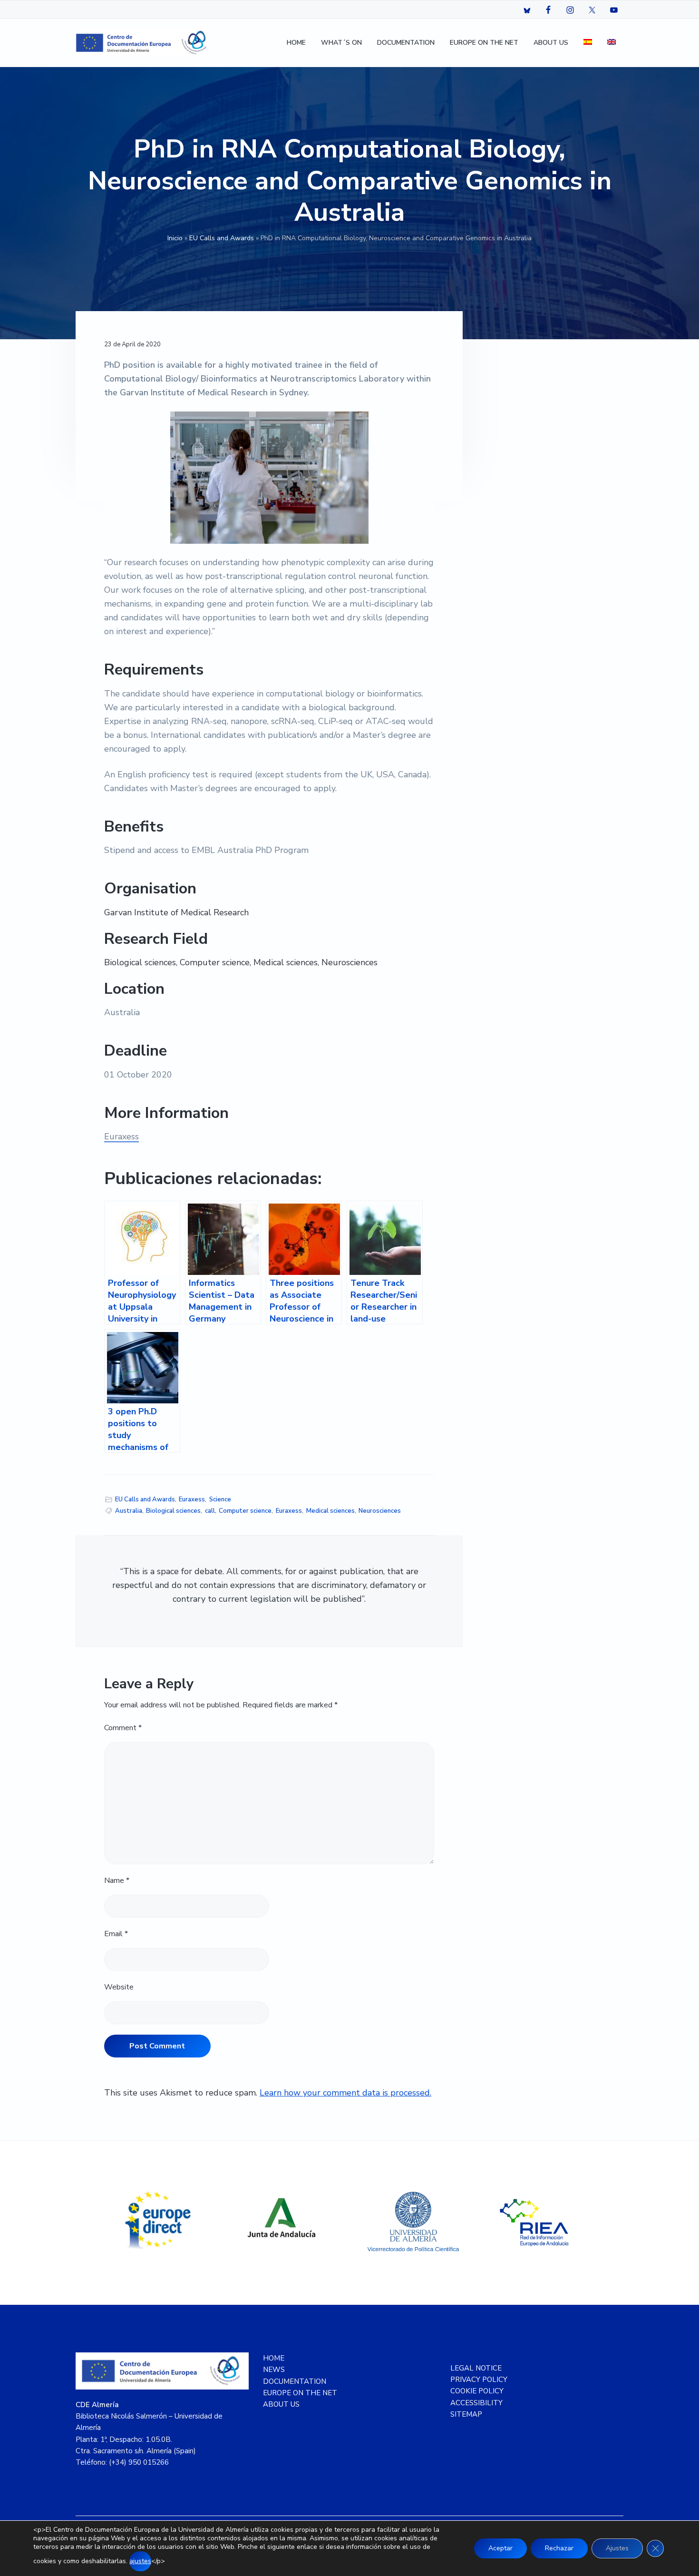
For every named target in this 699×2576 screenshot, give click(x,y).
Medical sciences (330, 1511)
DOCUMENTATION (295, 2381)
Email (116, 1934)
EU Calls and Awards (222, 238)
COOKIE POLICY (477, 2391)
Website (119, 1987)
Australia (129, 1511)
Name (117, 1881)
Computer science (245, 1511)
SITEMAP (466, 2414)
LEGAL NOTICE (476, 2368)
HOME (274, 2358)
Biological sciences (173, 1511)
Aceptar (500, 2548)
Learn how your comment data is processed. (345, 2093)
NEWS (274, 2370)
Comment (123, 1728)
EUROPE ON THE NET (300, 2393)
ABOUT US (281, 2404)
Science (220, 1499)
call (210, 1511)
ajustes (140, 2561)
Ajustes (617, 2548)
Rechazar (559, 2548)
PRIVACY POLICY (479, 2380)
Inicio (175, 238)
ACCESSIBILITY (476, 2403)
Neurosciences (380, 1511)
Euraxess (121, 1136)
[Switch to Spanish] (588, 43)
